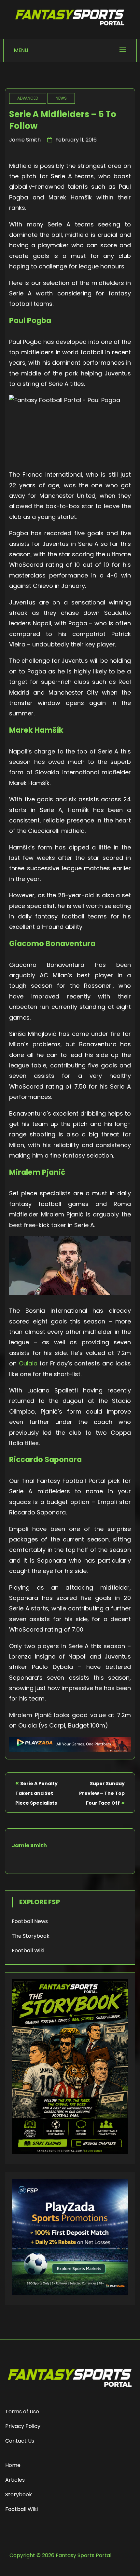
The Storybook (31, 1936)
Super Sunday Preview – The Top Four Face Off (102, 1793)
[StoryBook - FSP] (70, 2152)
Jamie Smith (25, 140)
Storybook (19, 2495)
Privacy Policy (23, 2426)
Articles (15, 2480)
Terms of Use (22, 2412)
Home (13, 2465)
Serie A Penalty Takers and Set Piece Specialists (36, 1793)
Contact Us (20, 2441)
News (61, 98)
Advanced (28, 98)
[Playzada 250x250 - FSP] (70, 2293)
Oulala (28, 1363)
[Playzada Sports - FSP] (70, 1750)
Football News (30, 1921)
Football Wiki (28, 1951)
